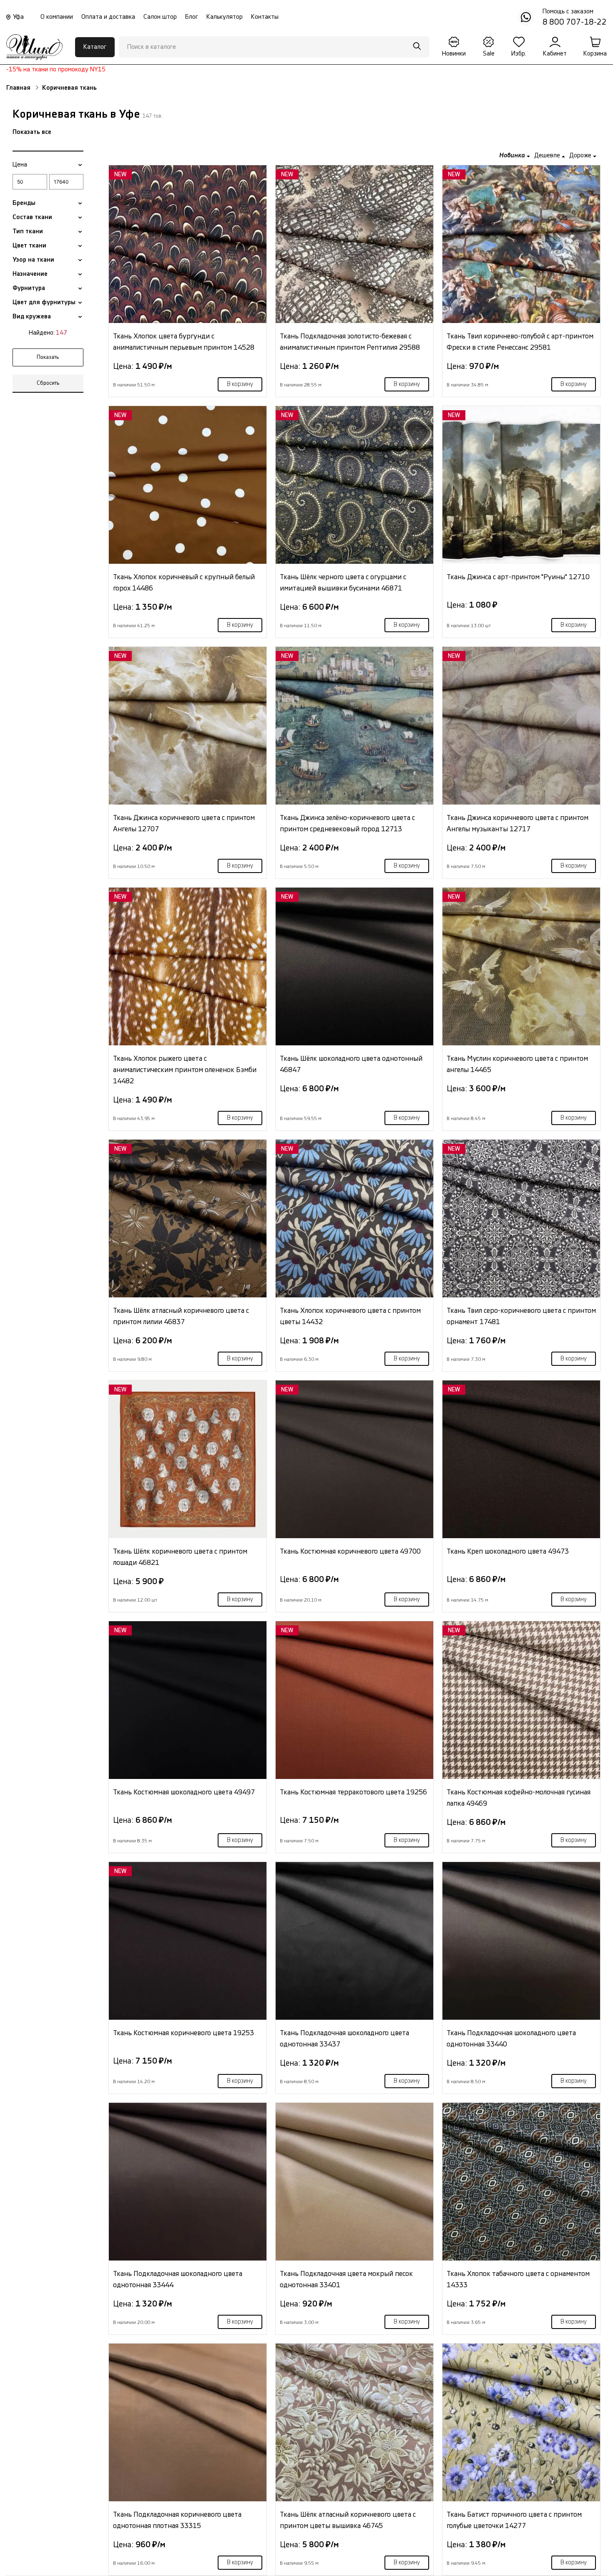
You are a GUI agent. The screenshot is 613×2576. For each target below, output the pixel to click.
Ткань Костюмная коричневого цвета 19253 (183, 2033)
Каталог (95, 47)
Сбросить (48, 383)
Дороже (581, 155)
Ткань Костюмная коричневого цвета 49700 (350, 1551)
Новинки (454, 54)
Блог (192, 17)
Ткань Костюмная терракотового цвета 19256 (353, 1792)
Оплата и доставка (108, 17)
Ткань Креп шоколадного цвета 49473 (508, 1551)
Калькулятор (225, 17)
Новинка (513, 155)
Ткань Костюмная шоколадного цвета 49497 (184, 1792)
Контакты (265, 17)
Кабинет (555, 54)
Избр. (519, 54)
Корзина (595, 54)
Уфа (18, 17)
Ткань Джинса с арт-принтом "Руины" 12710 (518, 577)
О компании (57, 17)
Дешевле (548, 155)
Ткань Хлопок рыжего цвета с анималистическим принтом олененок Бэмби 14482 (185, 1070)
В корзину (240, 384)
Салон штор (160, 17)
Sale (489, 54)
